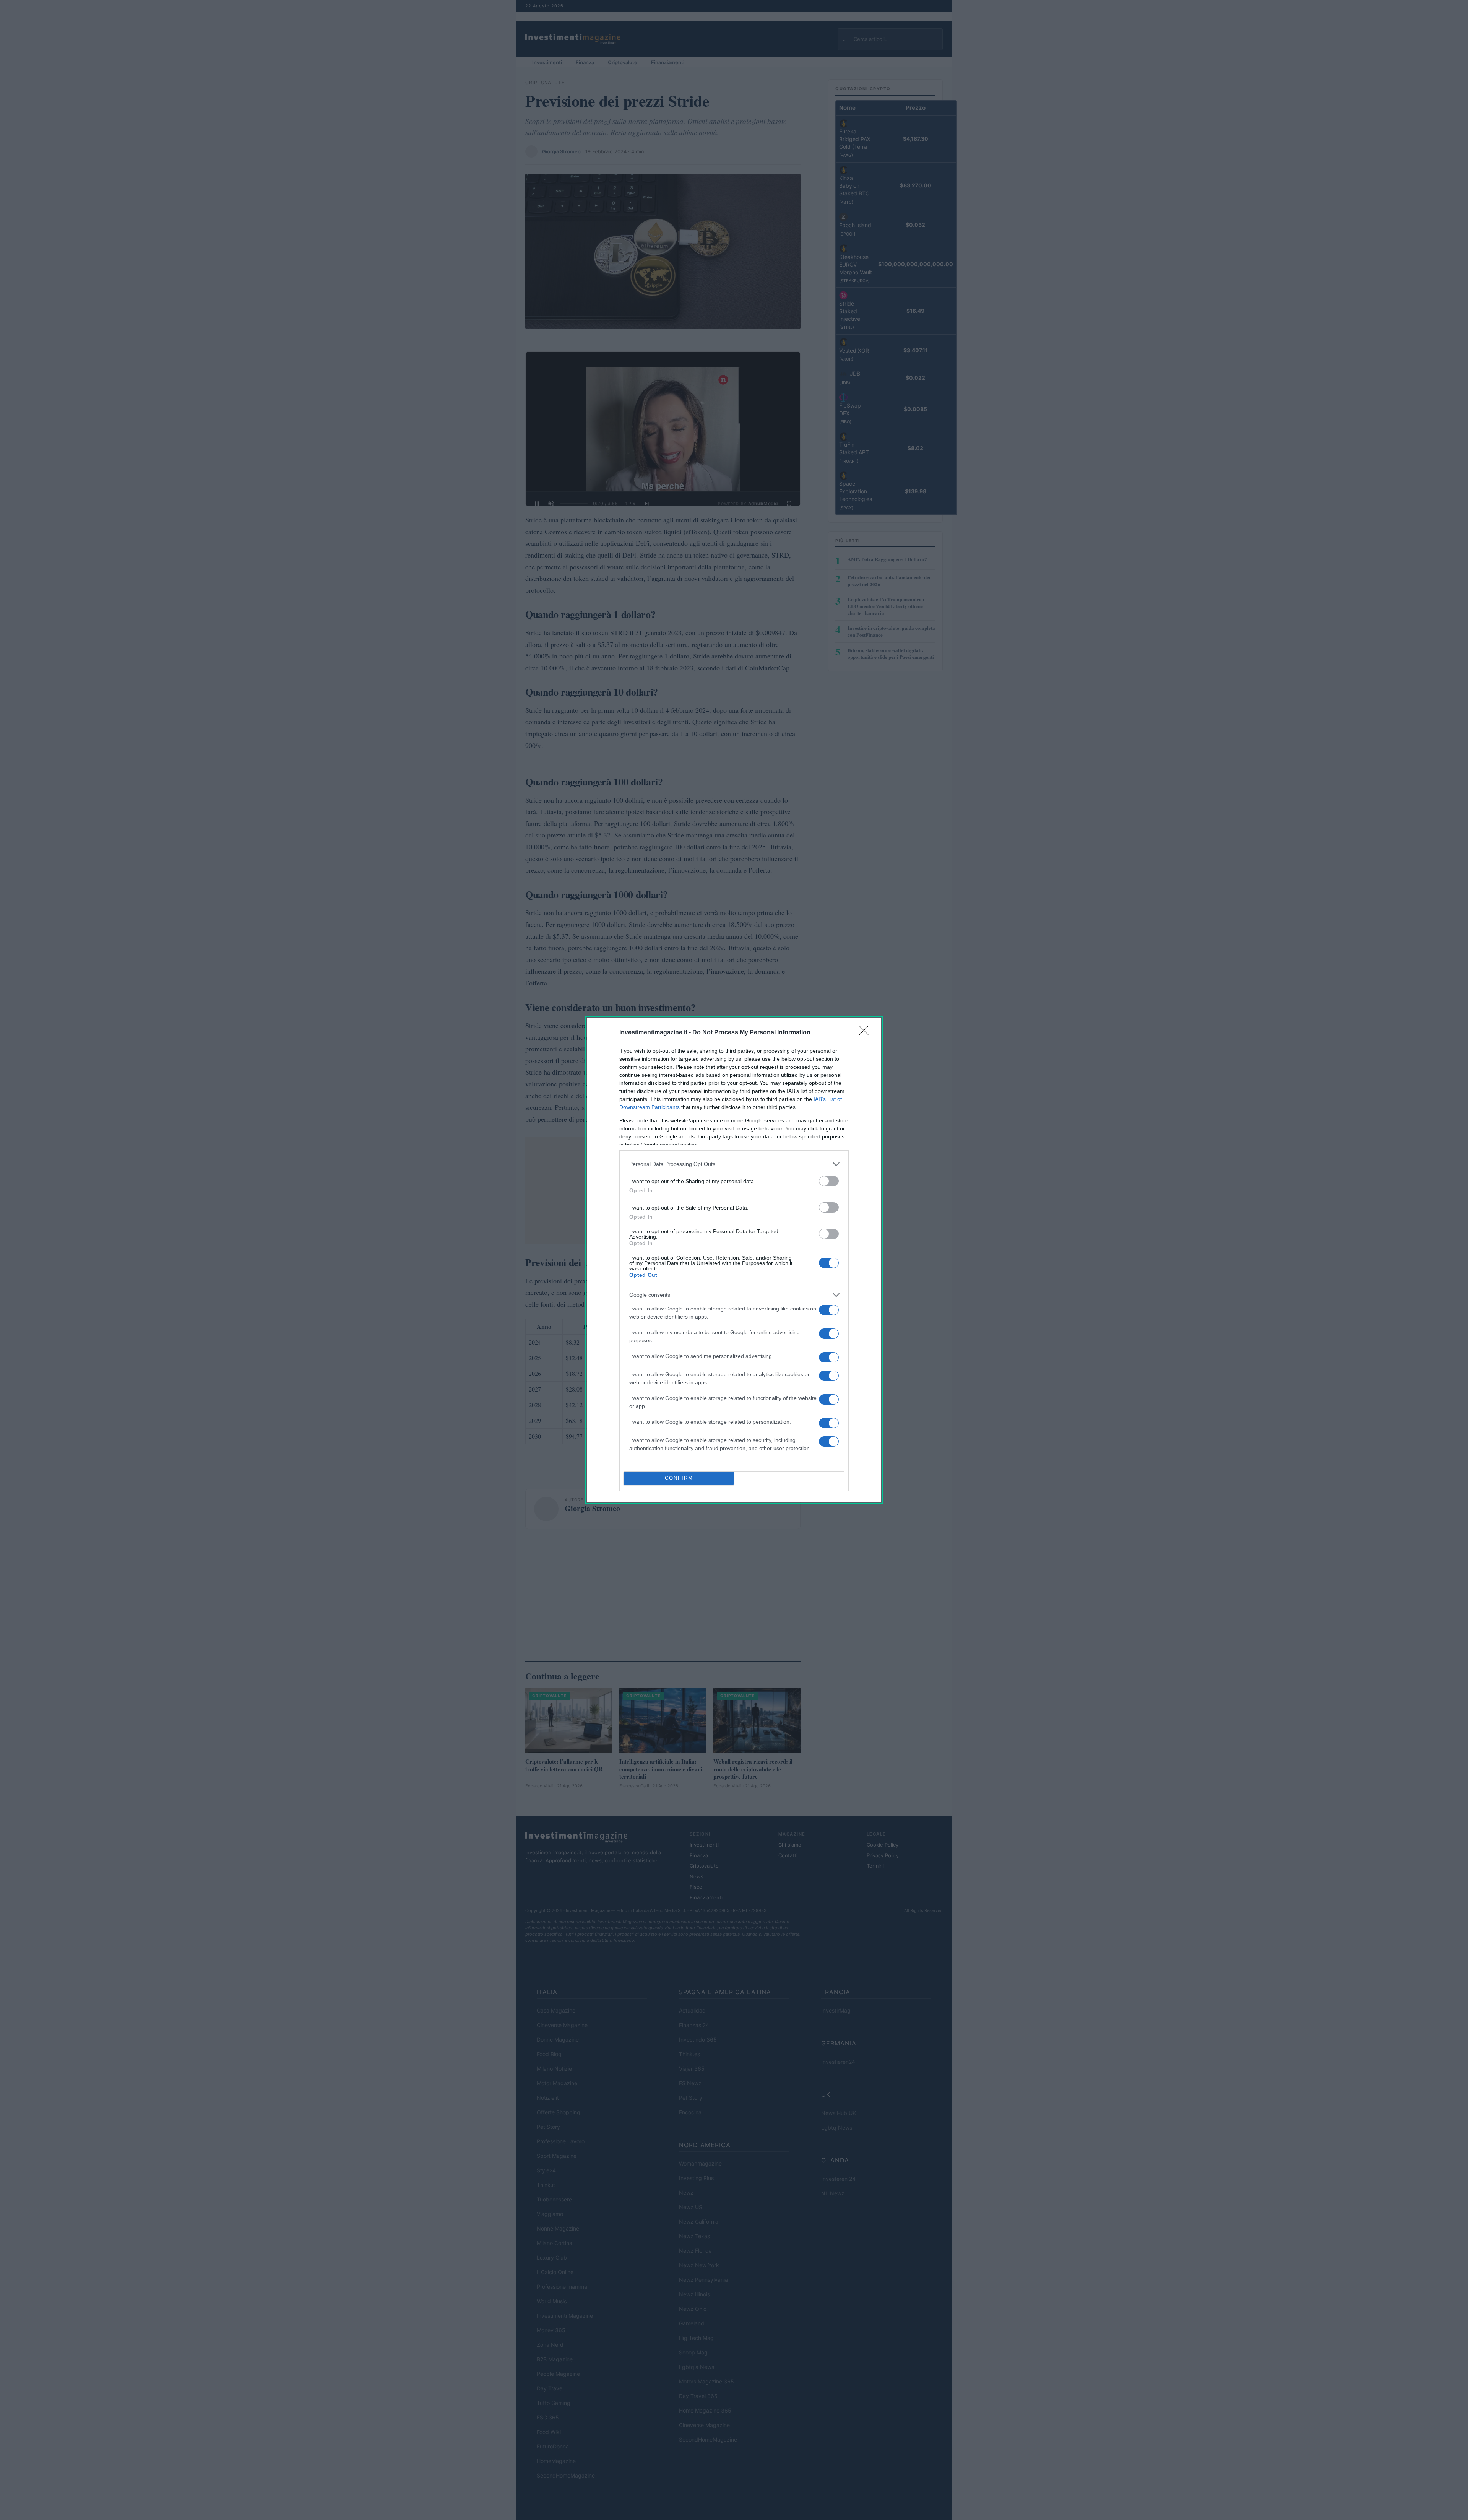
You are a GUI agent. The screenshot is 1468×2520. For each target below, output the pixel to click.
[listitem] (734, 1164)
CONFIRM (679, 1478)
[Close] (866, 1033)
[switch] (829, 1181)
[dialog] (734, 1260)
